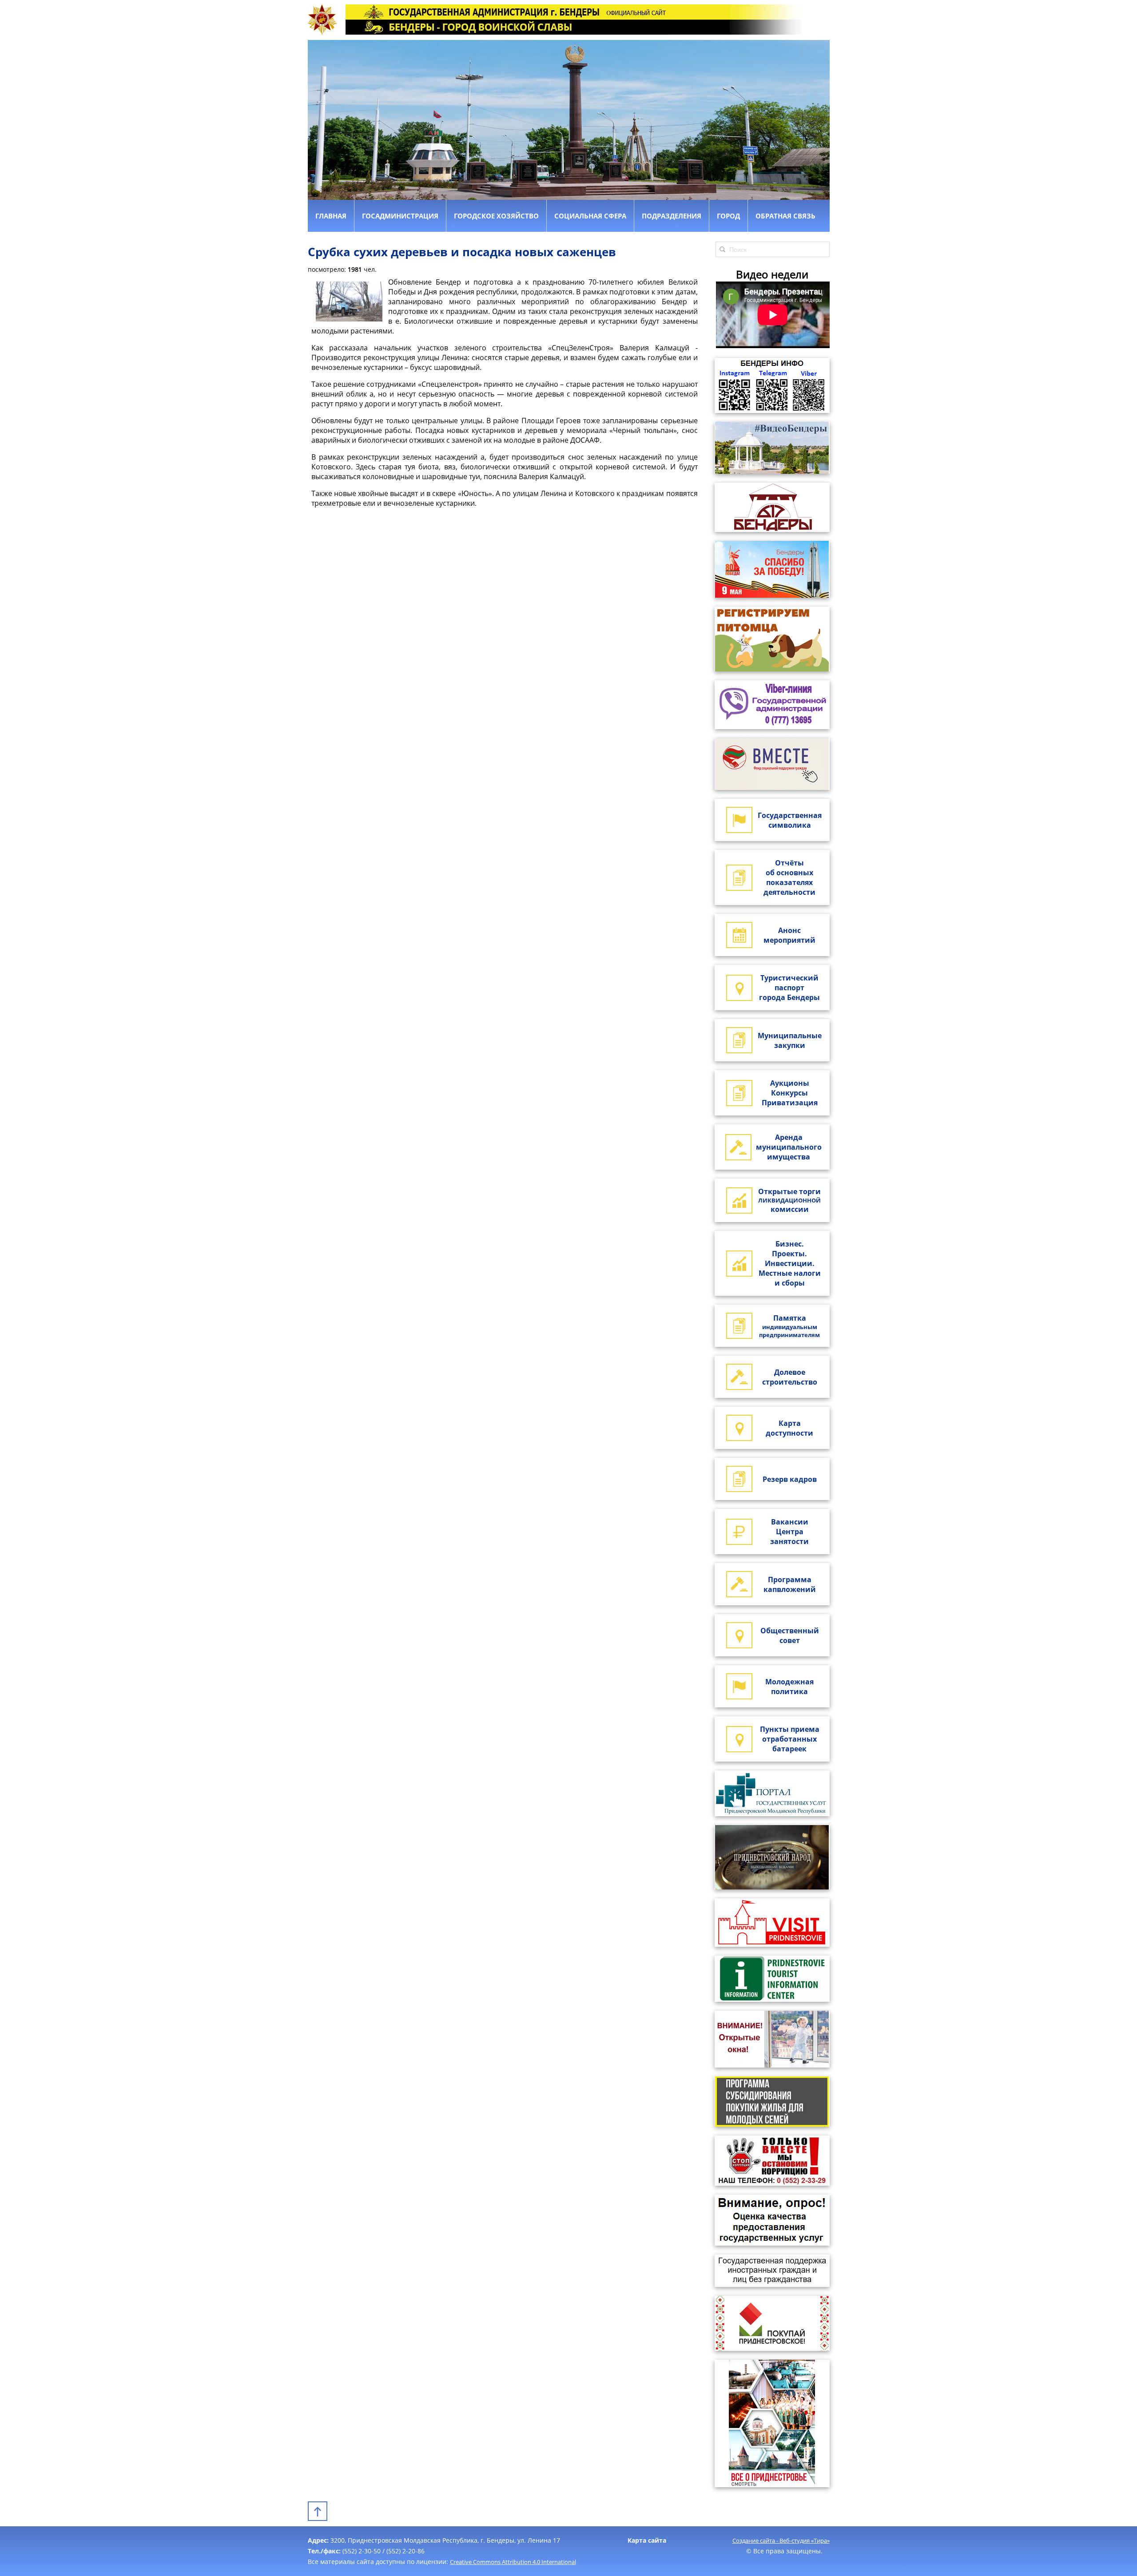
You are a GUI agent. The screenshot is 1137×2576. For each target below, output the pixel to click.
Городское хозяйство (496, 216)
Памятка (789, 1326)
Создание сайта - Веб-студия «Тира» (781, 2540)
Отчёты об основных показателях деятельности (789, 877)
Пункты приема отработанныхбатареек (790, 1739)
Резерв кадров (790, 1479)
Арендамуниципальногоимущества (789, 1147)
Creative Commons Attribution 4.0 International (513, 2562)
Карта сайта (647, 2540)
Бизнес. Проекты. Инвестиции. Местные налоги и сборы (790, 1263)
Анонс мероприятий (789, 935)
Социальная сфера (590, 216)
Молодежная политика (789, 1687)
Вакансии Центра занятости (789, 1532)
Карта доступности (789, 1428)
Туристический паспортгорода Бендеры (789, 988)
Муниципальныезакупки (790, 1040)
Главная (331, 216)
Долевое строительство (790, 1377)
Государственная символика (790, 820)
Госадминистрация (400, 216)
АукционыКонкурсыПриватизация (790, 1093)
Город (728, 216)
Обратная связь (785, 216)
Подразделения (672, 216)
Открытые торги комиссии (789, 1200)
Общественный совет (790, 1635)
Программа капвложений (790, 1584)
